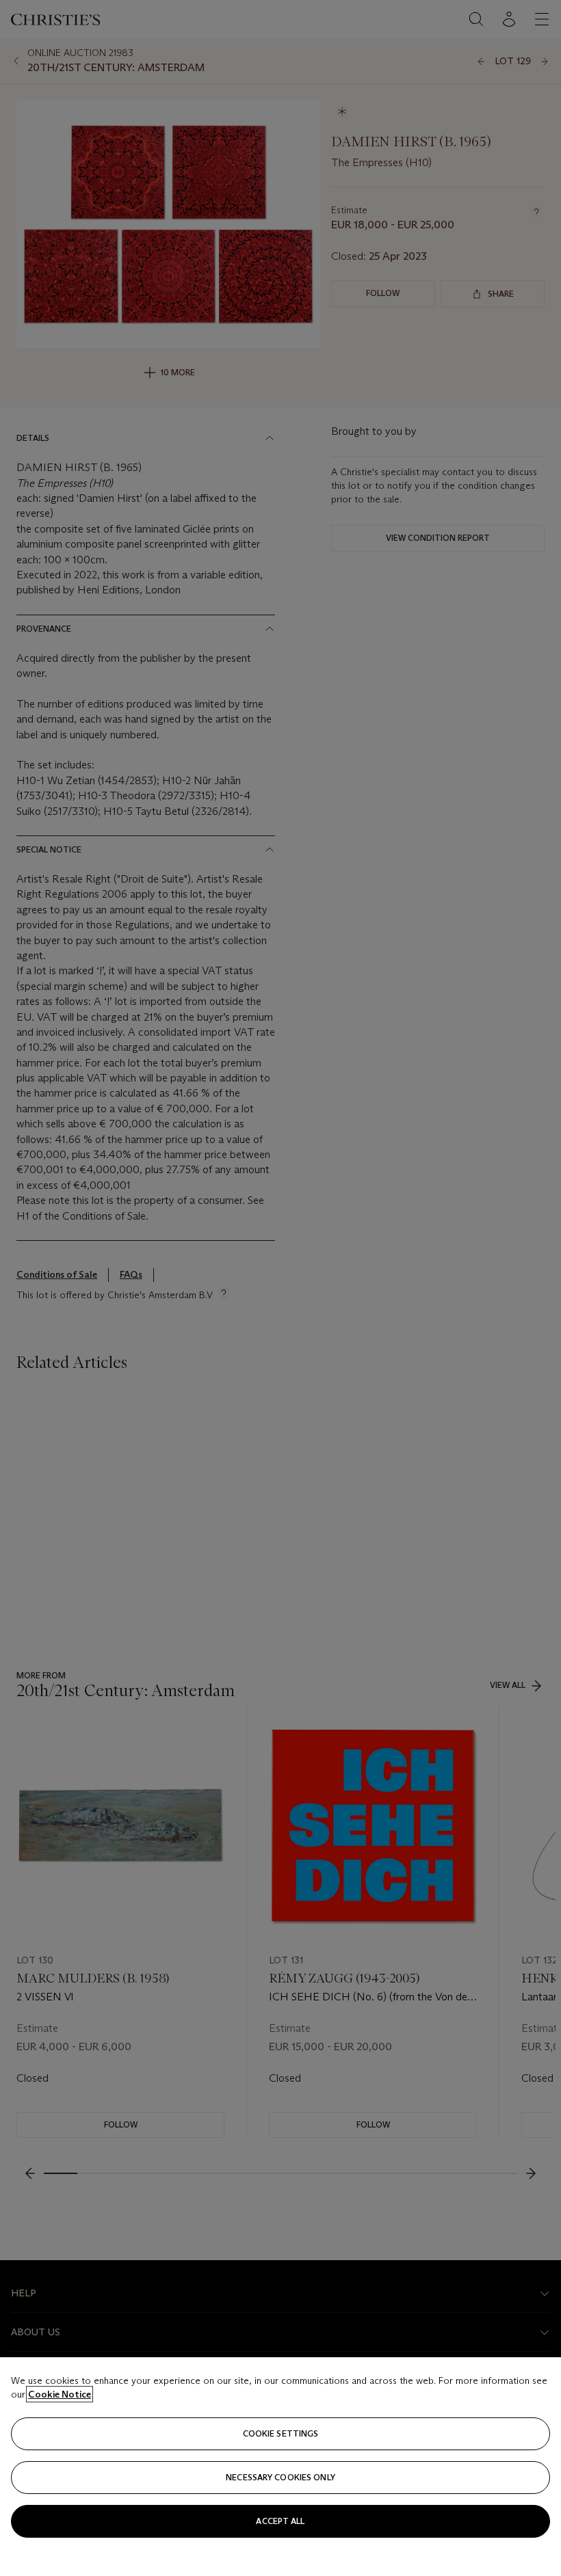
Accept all (280, 2521)
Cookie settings (281, 2433)
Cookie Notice (60, 2394)
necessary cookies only (280, 2477)
